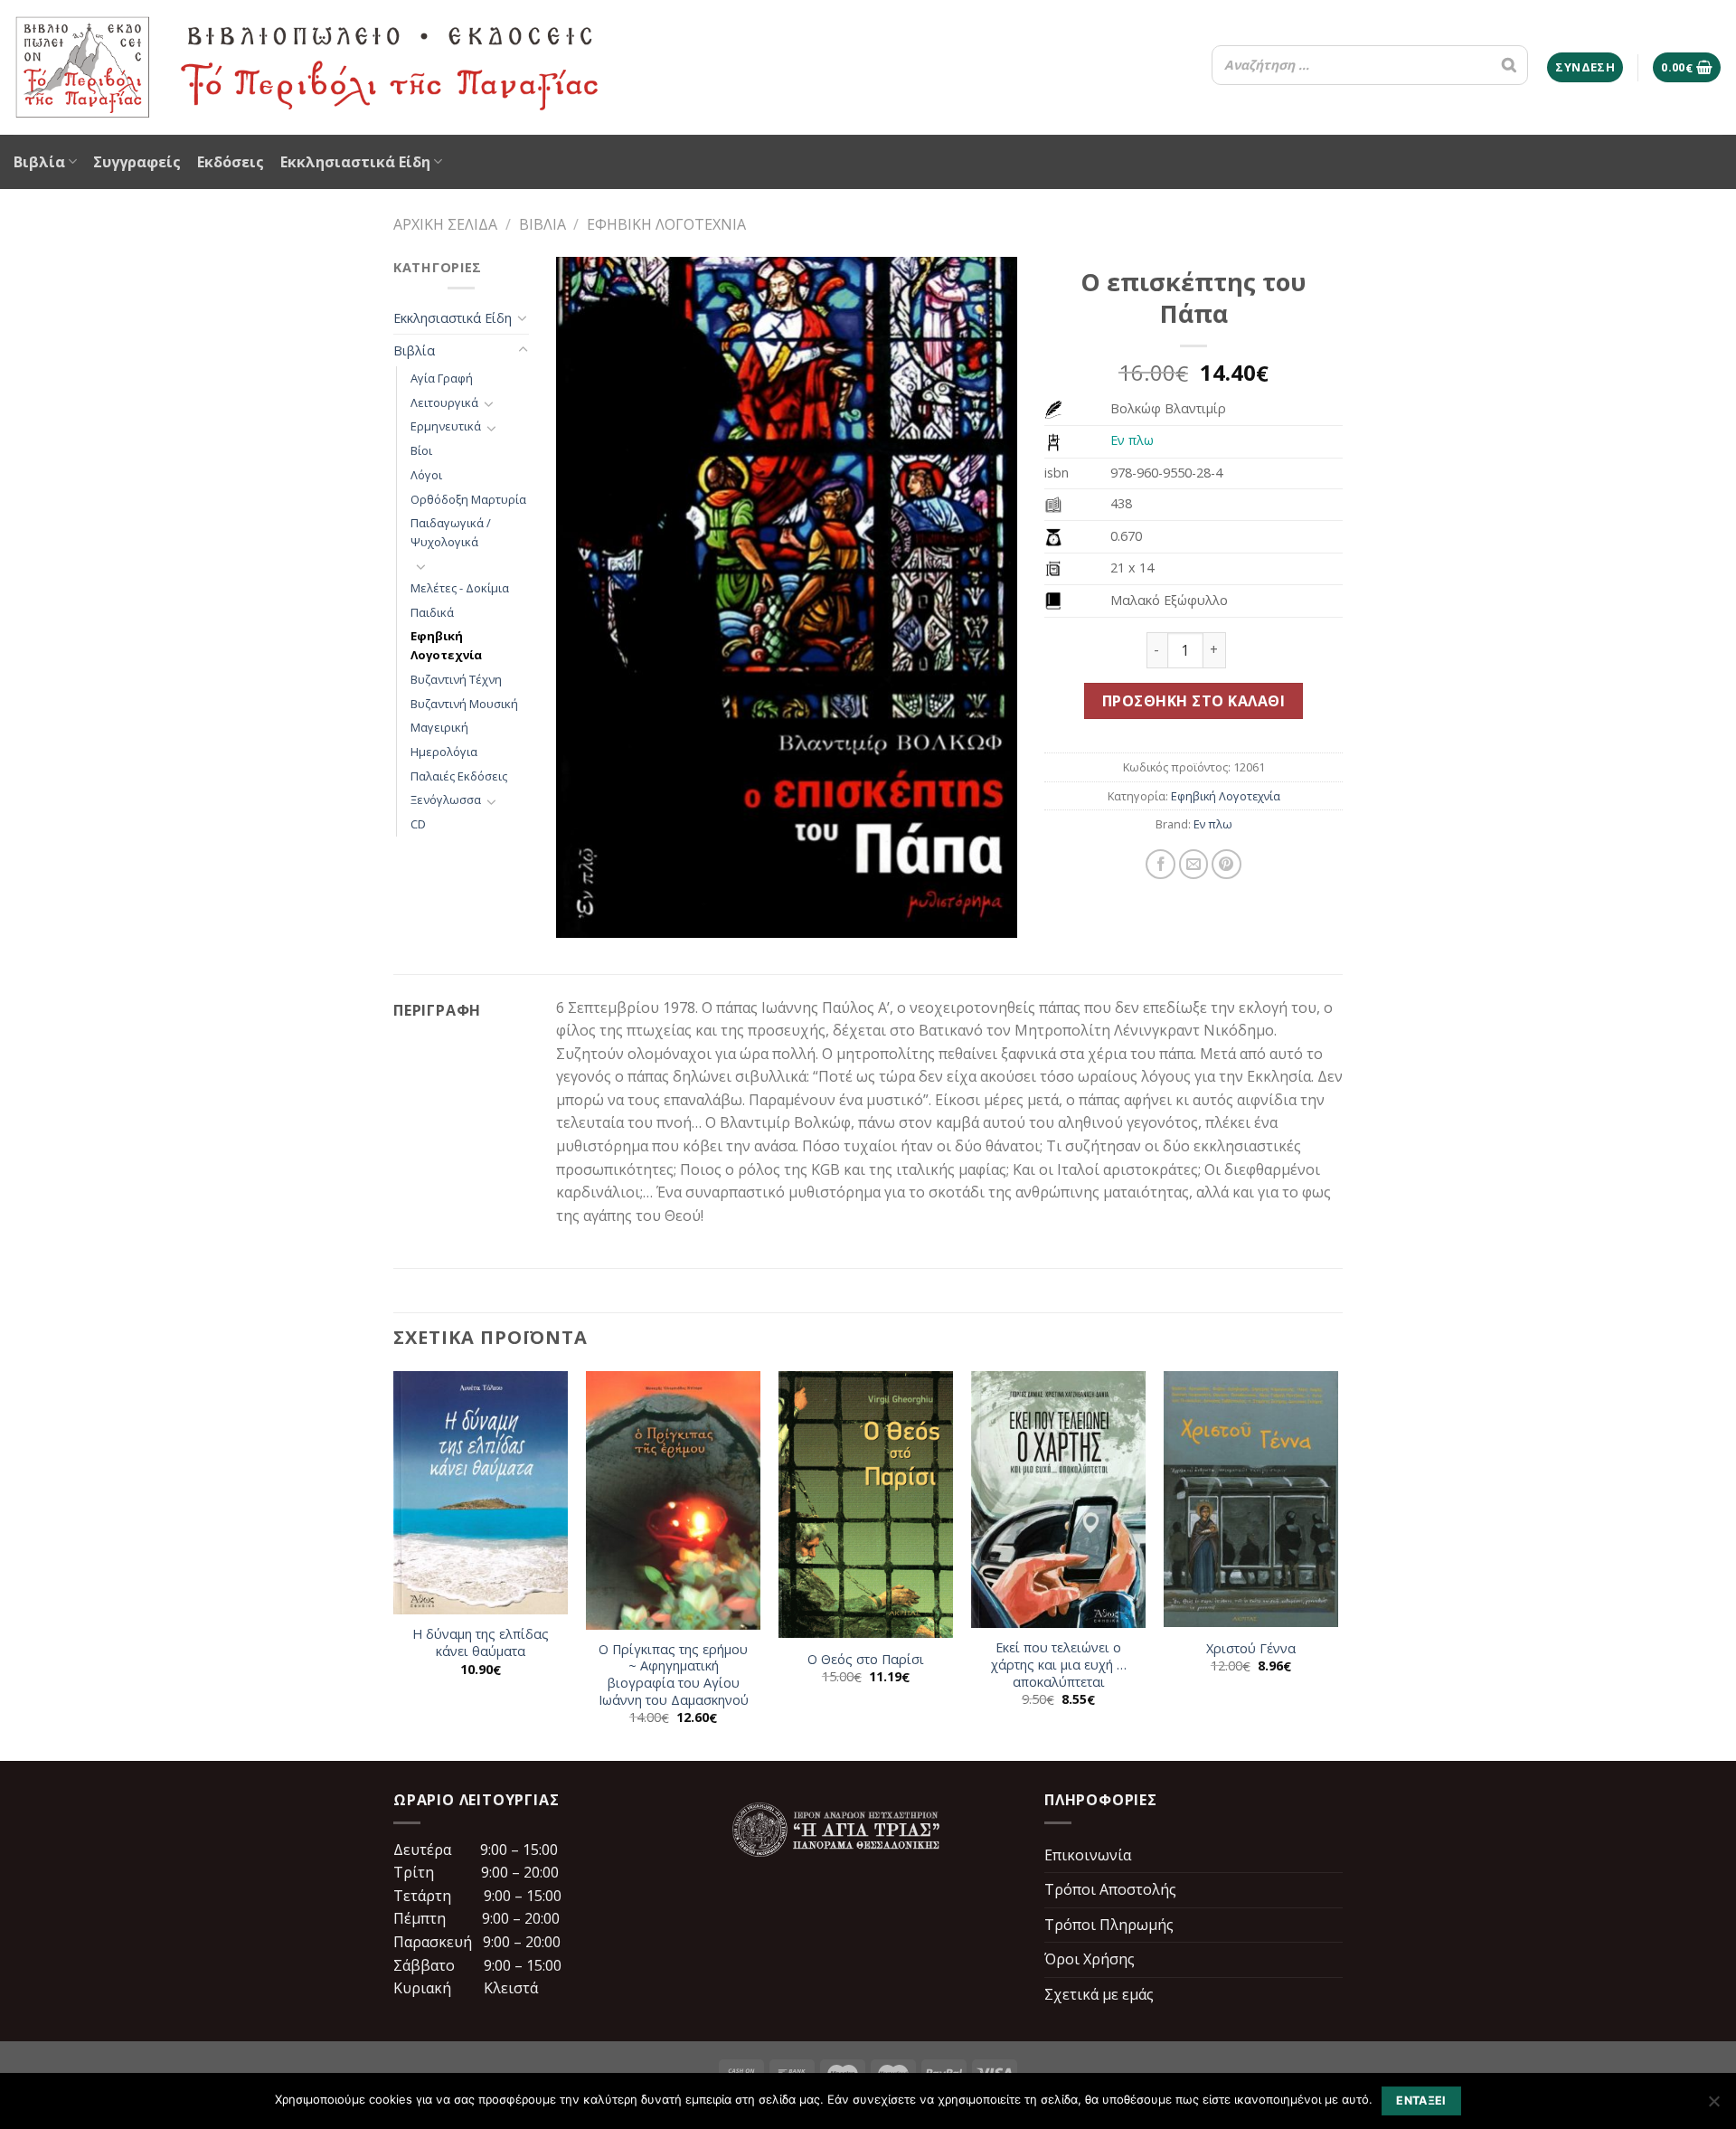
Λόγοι (426, 475)
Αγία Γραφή (442, 378)
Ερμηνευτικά (446, 426)
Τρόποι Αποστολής (1110, 1889)
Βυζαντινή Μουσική (464, 704)
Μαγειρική (439, 727)
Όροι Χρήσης (1090, 1959)
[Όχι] (1713, 2106)
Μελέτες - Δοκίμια (460, 588)
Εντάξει (1421, 2101)
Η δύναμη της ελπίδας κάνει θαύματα (481, 1643)
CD (418, 824)
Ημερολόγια (444, 752)
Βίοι (421, 450)
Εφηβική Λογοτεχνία (666, 224)
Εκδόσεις (231, 162)
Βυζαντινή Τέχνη (456, 679)
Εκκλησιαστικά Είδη (355, 162)
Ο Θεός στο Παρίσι (866, 1660)
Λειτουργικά (444, 402)
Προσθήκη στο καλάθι (1193, 701)
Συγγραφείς (137, 162)
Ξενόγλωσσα (446, 800)
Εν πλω (1132, 440)
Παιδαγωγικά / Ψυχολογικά (451, 532)
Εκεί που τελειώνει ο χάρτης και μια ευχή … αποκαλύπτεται (1059, 1665)
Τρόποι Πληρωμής (1109, 1925)
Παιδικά (432, 612)
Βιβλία (39, 162)
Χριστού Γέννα (1251, 1649)
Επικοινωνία (1088, 1855)
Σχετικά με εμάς (1099, 1994)
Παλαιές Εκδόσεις (459, 776)
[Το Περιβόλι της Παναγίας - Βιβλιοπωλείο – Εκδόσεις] (307, 67)
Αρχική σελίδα (445, 224)
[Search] (1509, 65)
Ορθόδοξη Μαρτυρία (468, 499)
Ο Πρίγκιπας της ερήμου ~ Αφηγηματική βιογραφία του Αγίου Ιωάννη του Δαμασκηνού (674, 1675)
